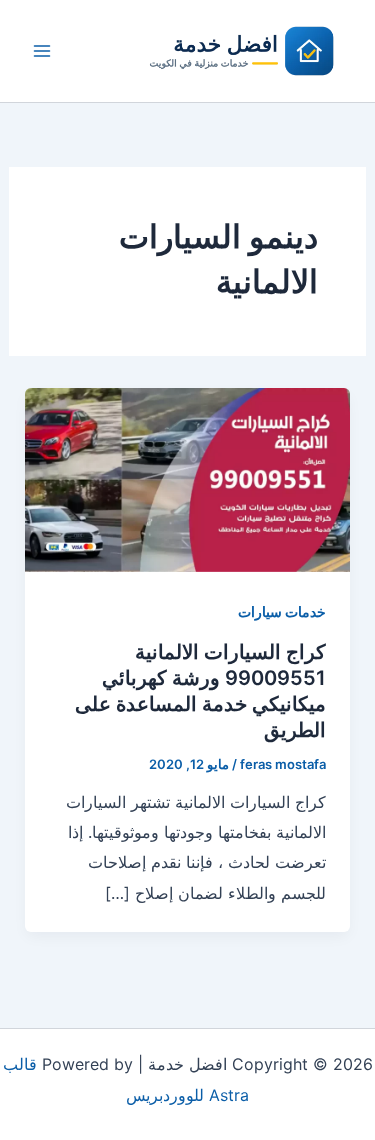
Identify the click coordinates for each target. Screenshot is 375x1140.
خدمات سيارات (282, 611)
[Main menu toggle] (42, 51)
